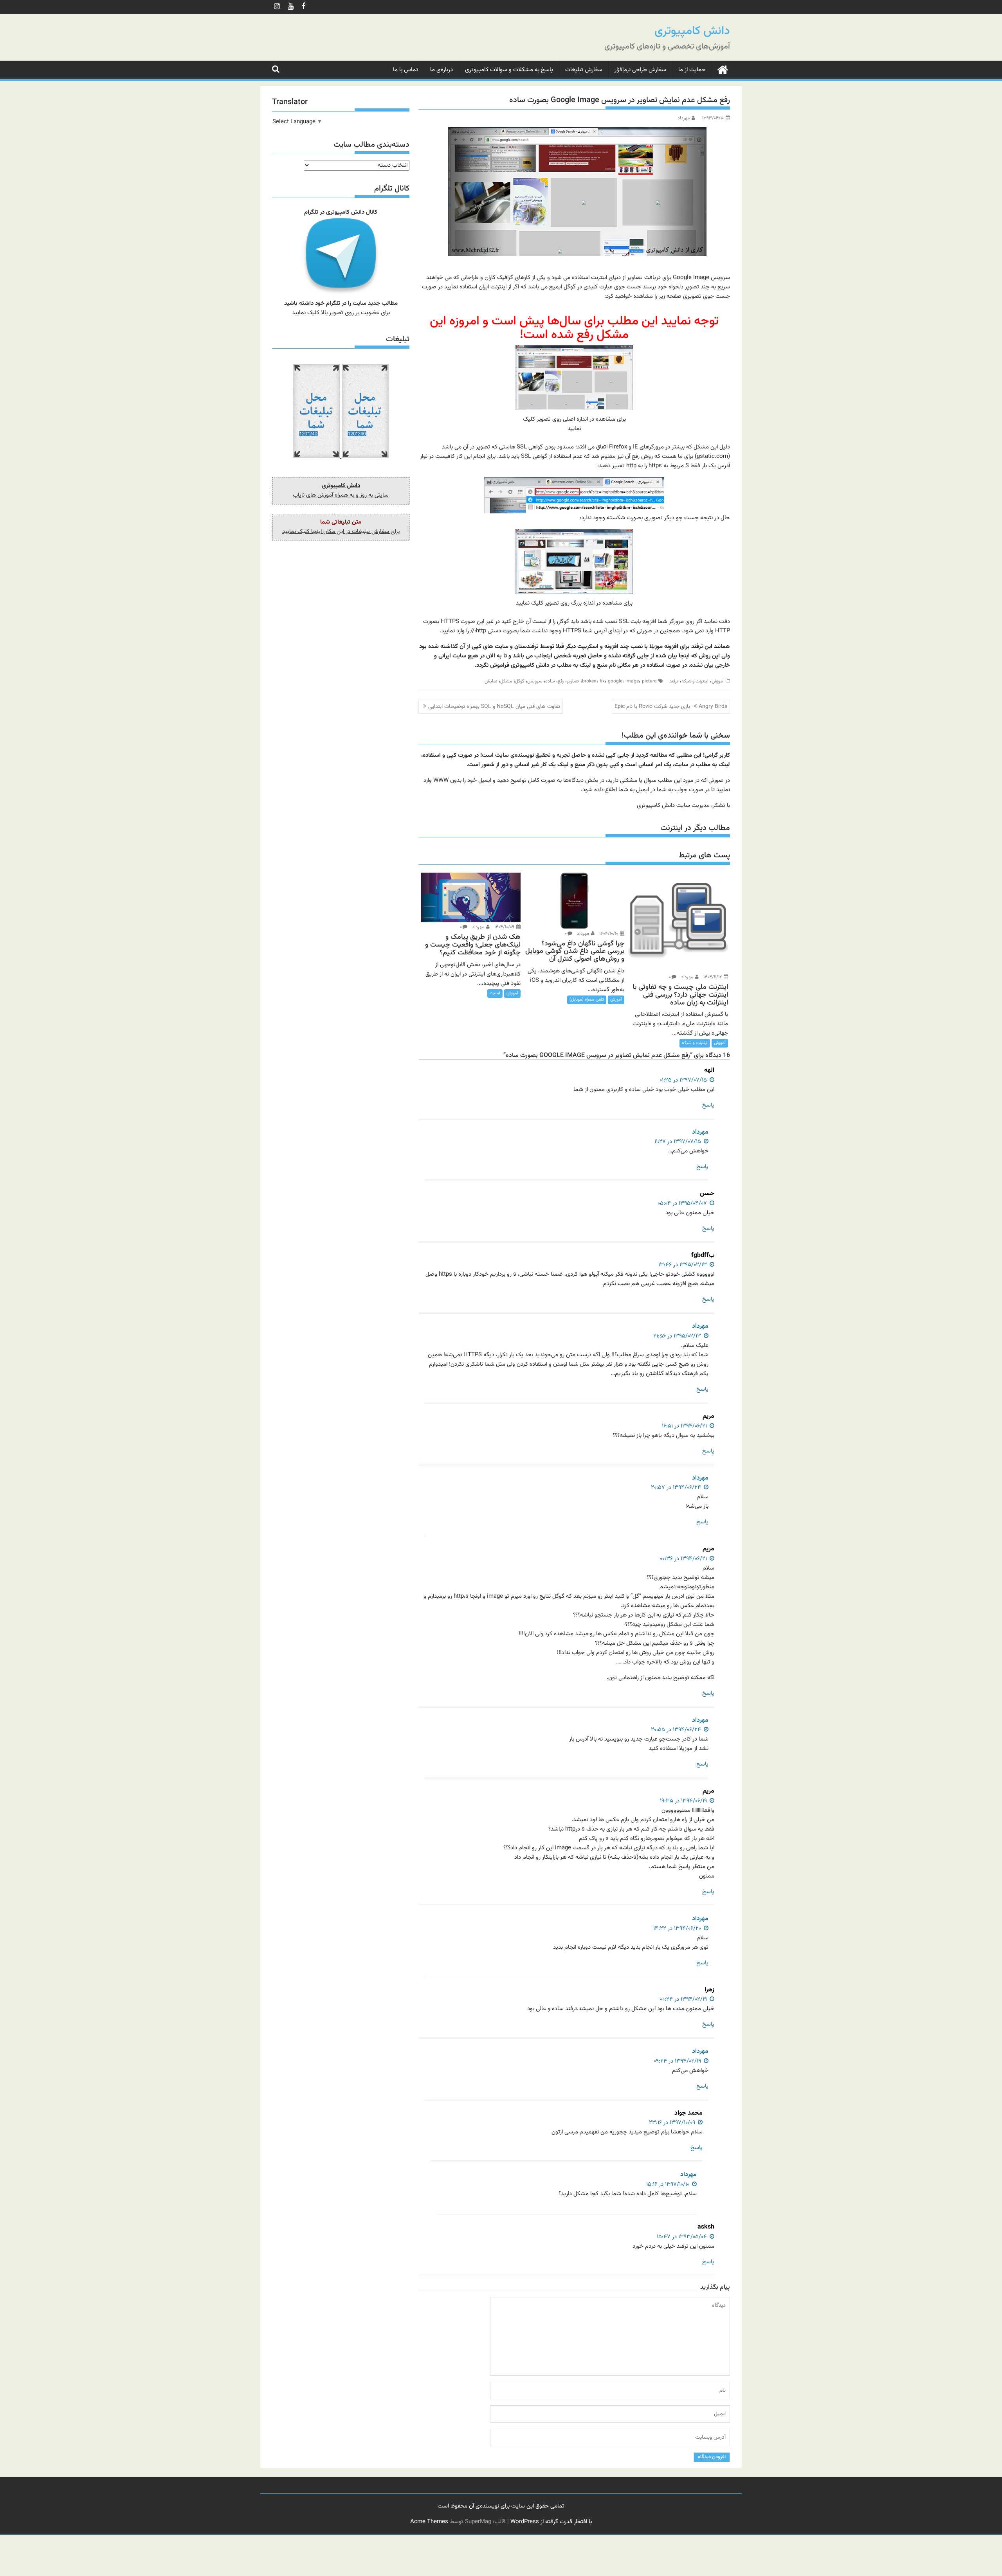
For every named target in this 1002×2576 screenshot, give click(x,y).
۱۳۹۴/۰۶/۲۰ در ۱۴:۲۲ (678, 1929)
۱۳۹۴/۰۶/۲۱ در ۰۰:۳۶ (684, 1559)
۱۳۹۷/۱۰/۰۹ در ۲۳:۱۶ (673, 2123)
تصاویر (573, 681)
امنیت (495, 993)
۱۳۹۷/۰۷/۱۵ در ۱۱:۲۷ (679, 1142)
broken (589, 681)
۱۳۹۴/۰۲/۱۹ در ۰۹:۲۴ (678, 2061)
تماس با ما (405, 70)
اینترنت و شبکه (695, 681)
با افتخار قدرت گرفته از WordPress (551, 2522)
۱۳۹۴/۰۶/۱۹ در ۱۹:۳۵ (684, 1801)
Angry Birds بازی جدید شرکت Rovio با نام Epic (671, 707)
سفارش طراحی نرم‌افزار (640, 70)
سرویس (535, 681)
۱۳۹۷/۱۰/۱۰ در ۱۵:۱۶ (669, 2184)
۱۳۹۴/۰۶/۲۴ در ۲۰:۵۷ (677, 1488)
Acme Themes (429, 2522)
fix (602, 681)
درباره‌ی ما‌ (442, 70)
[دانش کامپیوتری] (722, 69)
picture (649, 681)
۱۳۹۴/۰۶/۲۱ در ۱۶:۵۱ (685, 1426)
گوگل (520, 681)
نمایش (491, 681)
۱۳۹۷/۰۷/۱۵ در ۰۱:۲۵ (684, 1080)
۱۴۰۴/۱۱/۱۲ (713, 977)
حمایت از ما (692, 70)
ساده (550, 681)
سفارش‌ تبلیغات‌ (584, 70)
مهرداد (684, 118)
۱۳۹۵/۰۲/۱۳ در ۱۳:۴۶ (683, 1265)
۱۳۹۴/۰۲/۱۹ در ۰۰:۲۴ (684, 1999)
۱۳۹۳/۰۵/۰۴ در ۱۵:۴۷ (683, 2237)
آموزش (718, 681)
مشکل (506, 681)
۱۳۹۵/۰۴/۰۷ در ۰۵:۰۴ (683, 1203)
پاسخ (708, 1105)
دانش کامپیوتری (692, 31)
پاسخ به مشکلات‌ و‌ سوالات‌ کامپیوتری (509, 70)
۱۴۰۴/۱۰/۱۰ (609, 934)
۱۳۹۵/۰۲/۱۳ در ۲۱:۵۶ (678, 1336)
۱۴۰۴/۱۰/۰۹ (505, 927)
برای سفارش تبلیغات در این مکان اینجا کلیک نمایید (341, 532)
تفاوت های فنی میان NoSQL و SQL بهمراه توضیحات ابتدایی (494, 707)
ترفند (674, 681)
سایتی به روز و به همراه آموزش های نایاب (341, 495)
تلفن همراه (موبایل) (587, 1000)
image (632, 681)
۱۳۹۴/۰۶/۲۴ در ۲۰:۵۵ (677, 1730)
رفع (561, 681)
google (615, 681)
